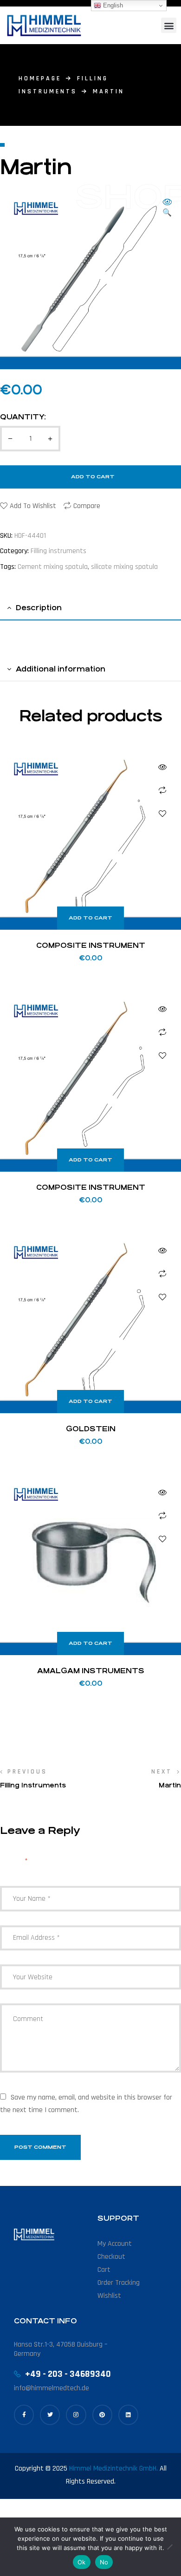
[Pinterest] (102, 2415)
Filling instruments (58, 551)
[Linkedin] (128, 2415)
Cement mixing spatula (53, 567)
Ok (82, 2562)
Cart (104, 2270)
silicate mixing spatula (124, 567)
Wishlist (109, 2296)
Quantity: (23, 417)
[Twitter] (50, 2415)
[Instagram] (76, 2415)
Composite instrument (91, 945)
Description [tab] (39, 608)
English (112, 5)
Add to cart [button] (90, 918)
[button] (169, 25)
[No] (169, 2547)
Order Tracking (119, 2283)
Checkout (111, 2257)
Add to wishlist (33, 506)
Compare (87, 506)
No (104, 2562)
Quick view (162, 767)
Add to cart (93, 477)
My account (115, 2244)
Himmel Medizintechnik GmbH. (113, 2468)
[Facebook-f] (24, 2415)
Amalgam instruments (91, 1671)
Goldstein (91, 1429)
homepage (40, 78)
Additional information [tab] (61, 669)
